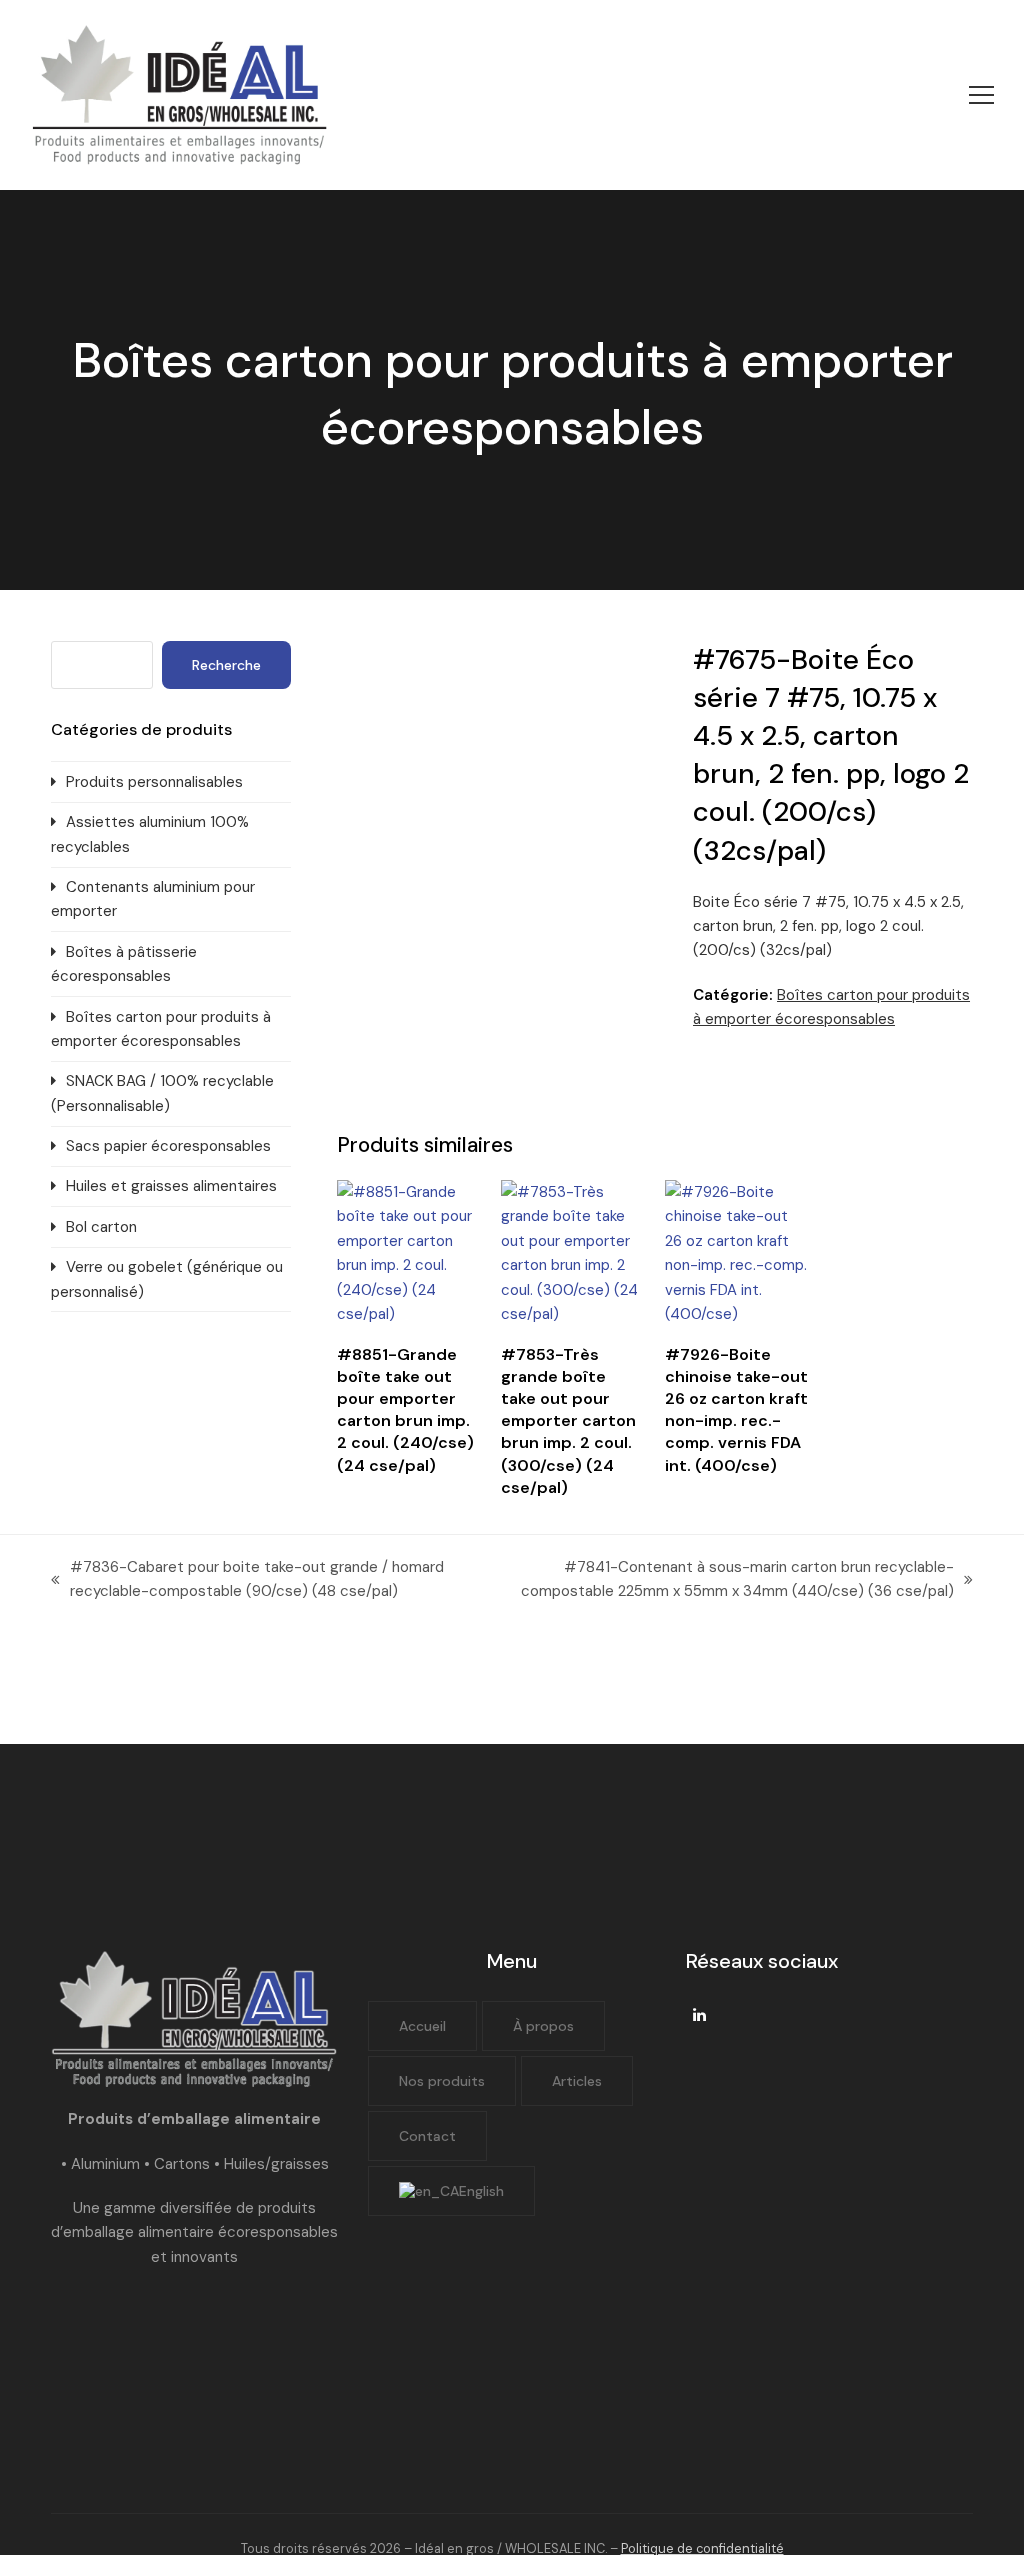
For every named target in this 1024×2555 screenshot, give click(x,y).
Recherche (226, 665)
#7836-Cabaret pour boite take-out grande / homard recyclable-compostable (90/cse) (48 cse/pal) (247, 1580)
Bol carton (101, 1227)
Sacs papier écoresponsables (168, 1146)
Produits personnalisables (154, 782)
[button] (981, 95)
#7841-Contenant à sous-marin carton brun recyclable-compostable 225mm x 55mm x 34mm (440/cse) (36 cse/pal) (720, 1580)
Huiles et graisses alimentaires (171, 1186)
